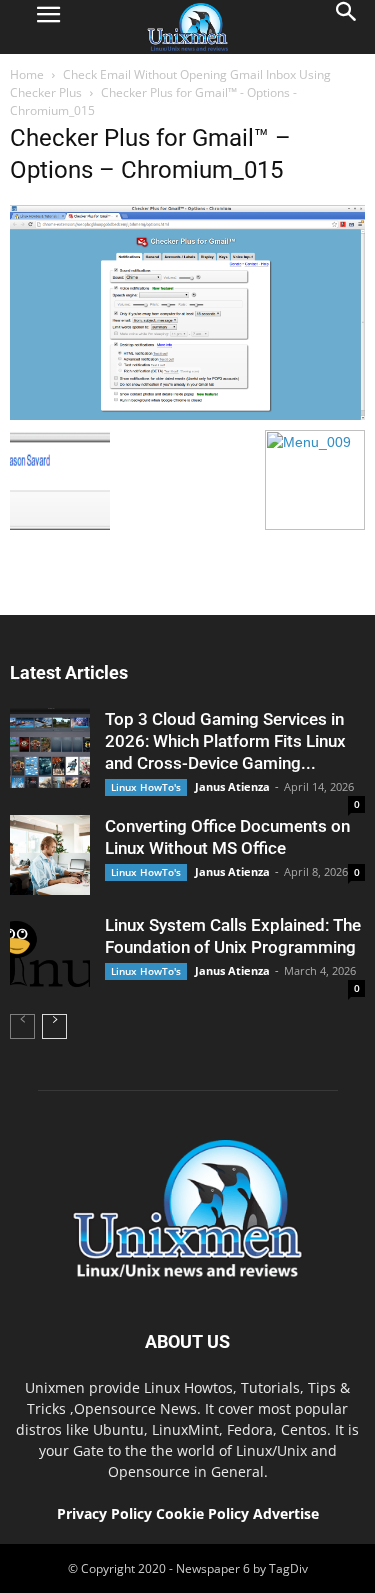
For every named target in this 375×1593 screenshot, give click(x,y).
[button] (347, 27)
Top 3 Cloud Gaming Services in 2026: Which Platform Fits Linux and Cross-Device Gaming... (225, 741)
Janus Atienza (232, 786)
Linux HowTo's (146, 787)
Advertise (286, 1513)
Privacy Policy (104, 1513)
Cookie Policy (204, 1513)
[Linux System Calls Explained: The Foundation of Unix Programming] (50, 954)
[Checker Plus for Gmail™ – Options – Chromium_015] (187, 415)
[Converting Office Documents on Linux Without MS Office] (50, 855)
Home (27, 74)
